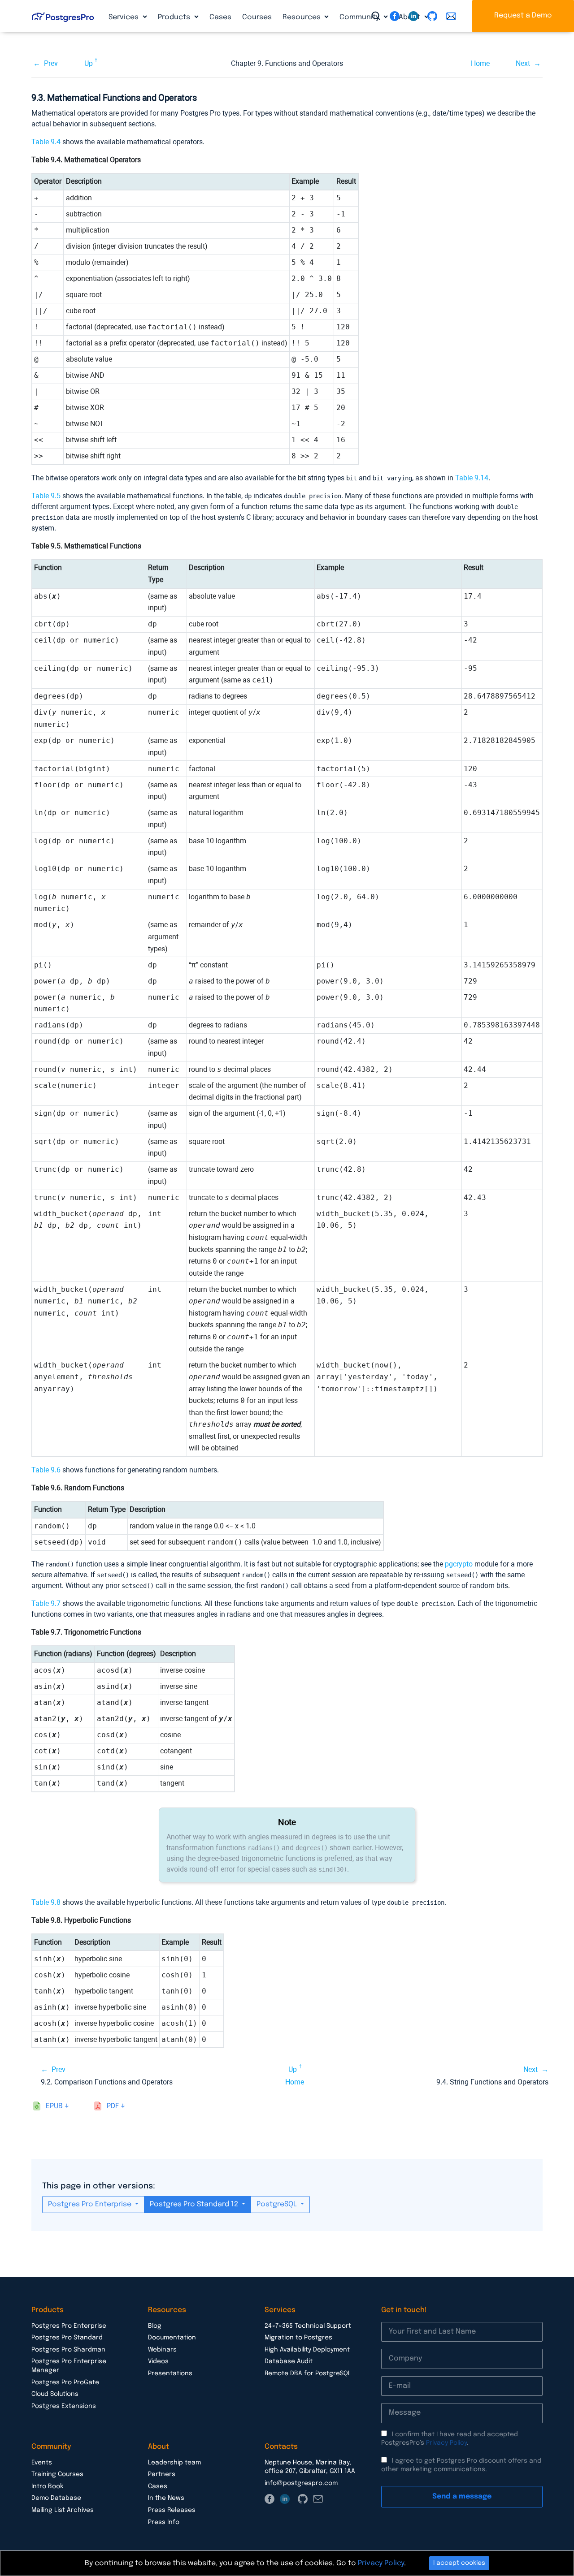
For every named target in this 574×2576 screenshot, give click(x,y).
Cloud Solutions (55, 2394)
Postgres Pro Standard (67, 2338)
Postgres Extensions (64, 2406)
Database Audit (289, 2361)
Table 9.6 (46, 1470)
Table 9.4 (46, 142)
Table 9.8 (46, 1902)
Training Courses (57, 2474)
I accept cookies (459, 2563)
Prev (51, 63)
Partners (162, 2474)
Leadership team (174, 2463)
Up (89, 63)
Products (175, 17)
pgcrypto (459, 1564)
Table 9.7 (46, 1603)
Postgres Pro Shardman (68, 2350)
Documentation (172, 2338)
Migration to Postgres (298, 2338)
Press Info (164, 2522)
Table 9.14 (472, 478)
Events (42, 2463)
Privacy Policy (446, 2443)
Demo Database (56, 2498)
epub (54, 2106)
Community (360, 17)
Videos (158, 2361)
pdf (113, 2106)
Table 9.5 (46, 496)
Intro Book (47, 2486)
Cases (220, 17)
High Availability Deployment (307, 2350)
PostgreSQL (278, 2204)
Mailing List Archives (63, 2510)
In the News (166, 2498)
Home (480, 63)
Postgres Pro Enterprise (91, 2204)
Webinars (162, 2350)
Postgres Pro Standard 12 (195, 2204)
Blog (155, 2326)
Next (523, 63)
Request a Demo (523, 15)
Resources (302, 17)
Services (124, 17)
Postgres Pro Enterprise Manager (69, 2366)
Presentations (170, 2373)
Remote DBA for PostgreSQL (308, 2373)
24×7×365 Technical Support (308, 2326)
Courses (257, 17)
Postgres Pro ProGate (65, 2382)
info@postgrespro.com (301, 2483)
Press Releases (172, 2510)
